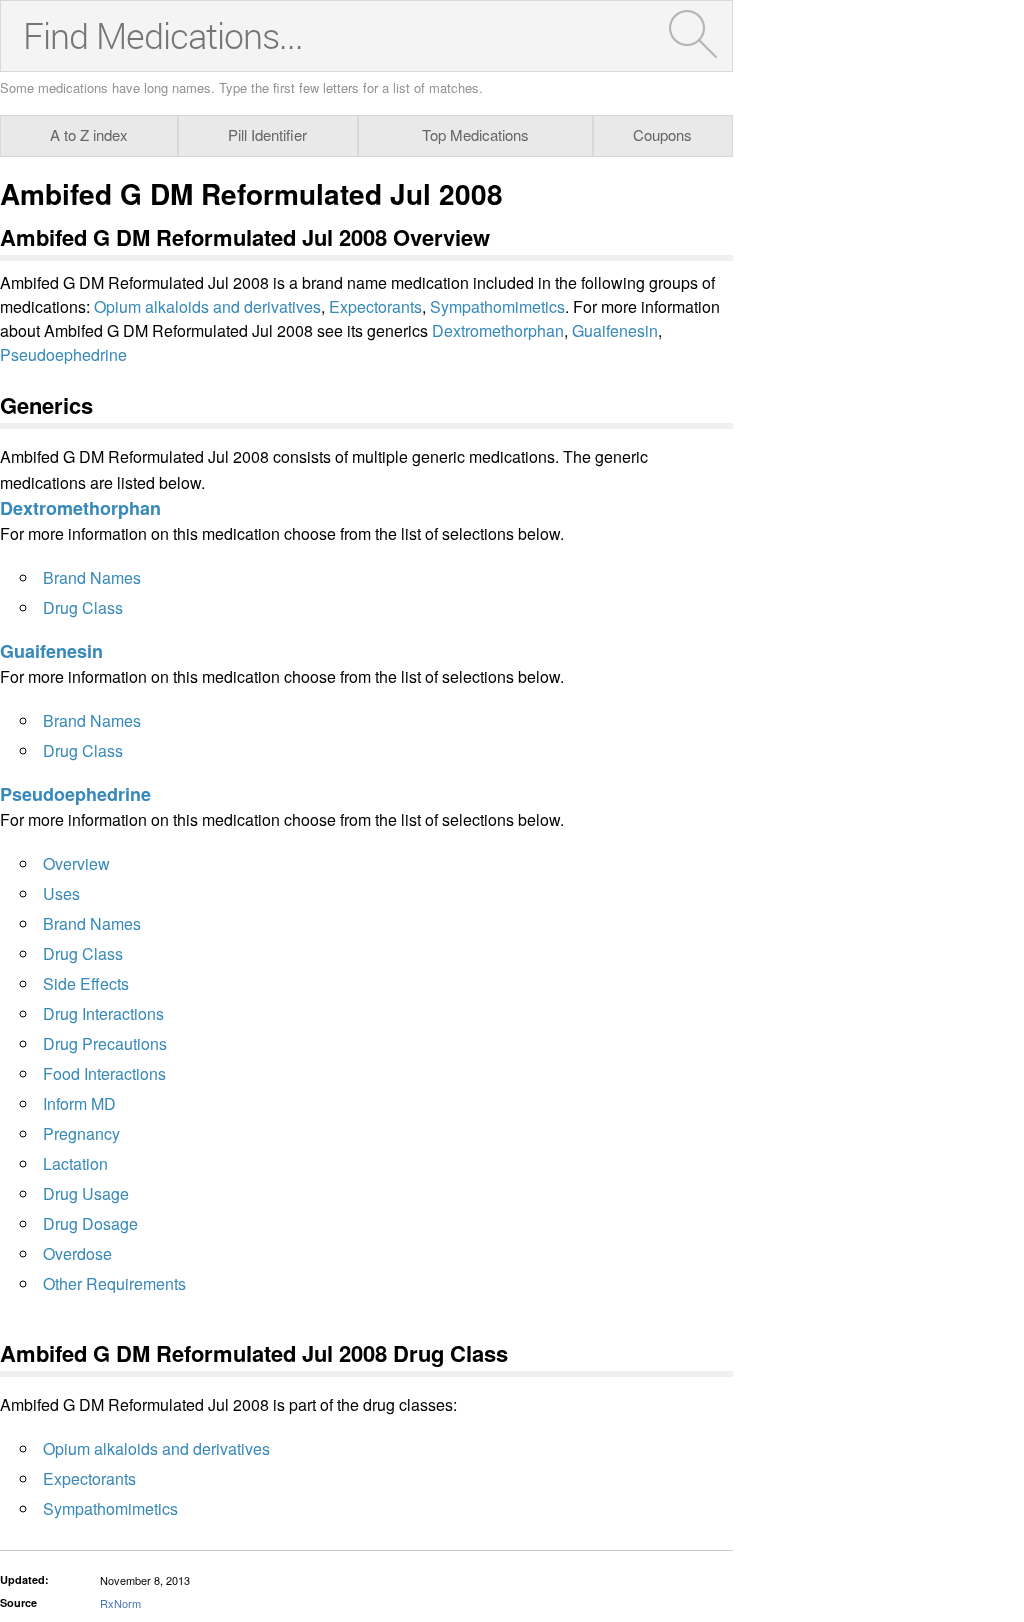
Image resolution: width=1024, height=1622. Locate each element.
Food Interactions (104, 1073)
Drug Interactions (103, 1013)
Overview (76, 863)
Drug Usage (86, 1193)
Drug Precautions (105, 1043)
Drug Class (83, 607)
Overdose (77, 1253)
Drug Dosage (90, 1223)
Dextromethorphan (498, 330)
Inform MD (79, 1103)
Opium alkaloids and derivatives (207, 306)
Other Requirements (114, 1283)
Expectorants (375, 306)
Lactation (75, 1163)
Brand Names (92, 577)
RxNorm (120, 1603)
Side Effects (86, 983)
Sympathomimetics (497, 306)
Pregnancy (81, 1133)
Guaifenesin (615, 330)
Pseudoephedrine (63, 354)
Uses (61, 893)
